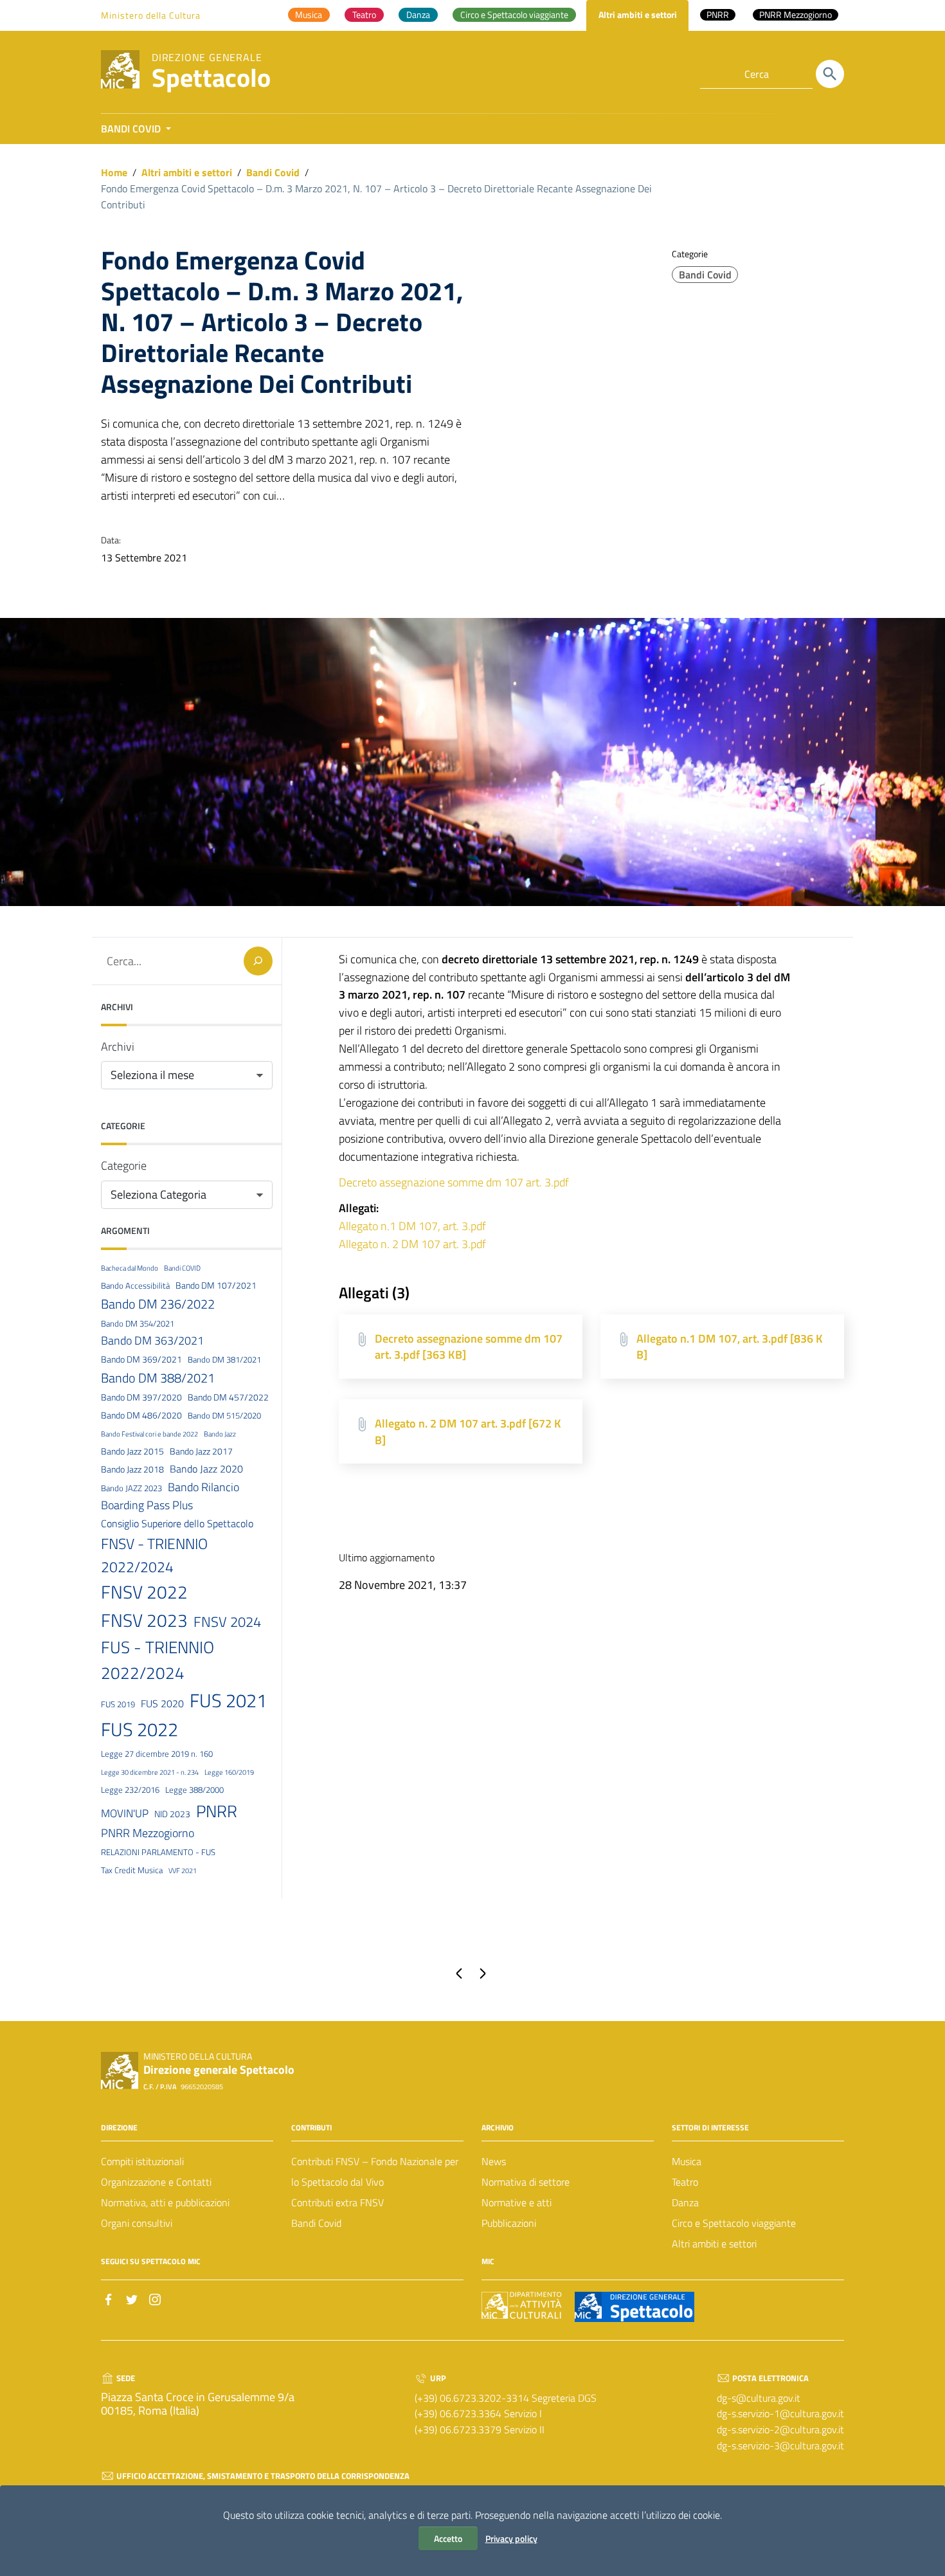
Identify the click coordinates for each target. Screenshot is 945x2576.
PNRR (217, 1811)
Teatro (685, 2182)
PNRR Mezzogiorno (148, 1833)
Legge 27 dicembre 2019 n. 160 (157, 1754)
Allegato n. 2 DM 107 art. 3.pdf (412, 1244)
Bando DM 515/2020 (224, 1415)
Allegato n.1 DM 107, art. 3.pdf (412, 1226)
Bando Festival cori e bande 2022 (149, 1434)
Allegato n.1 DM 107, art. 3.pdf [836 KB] (730, 1347)
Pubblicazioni (509, 2223)
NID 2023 (172, 1814)
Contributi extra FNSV (337, 2202)
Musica (687, 2161)
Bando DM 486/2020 (141, 1415)
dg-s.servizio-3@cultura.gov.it (780, 2445)
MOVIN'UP (125, 1813)
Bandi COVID (182, 1268)
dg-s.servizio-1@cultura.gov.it (780, 2413)
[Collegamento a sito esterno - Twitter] (132, 2298)
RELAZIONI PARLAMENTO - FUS (158, 1852)
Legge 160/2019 (229, 1772)
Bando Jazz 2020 (206, 1469)
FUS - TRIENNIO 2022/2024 (157, 1660)
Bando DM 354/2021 (138, 1323)
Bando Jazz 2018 (132, 1469)
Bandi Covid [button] (132, 129)
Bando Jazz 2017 (201, 1451)
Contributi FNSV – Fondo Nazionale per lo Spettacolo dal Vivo (375, 2172)
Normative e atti (517, 2202)
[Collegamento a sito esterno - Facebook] (109, 2298)
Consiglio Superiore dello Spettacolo (177, 1523)
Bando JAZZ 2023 (131, 1488)
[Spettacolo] (120, 68)
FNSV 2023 (144, 1620)
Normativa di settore (526, 2182)
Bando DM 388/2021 (158, 1378)
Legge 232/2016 (130, 1790)
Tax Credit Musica (132, 1870)
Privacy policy (511, 2538)
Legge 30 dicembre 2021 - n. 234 (150, 1772)
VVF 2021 (183, 1871)
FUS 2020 (162, 1703)
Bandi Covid (273, 172)
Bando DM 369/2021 (141, 1359)
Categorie (124, 1166)
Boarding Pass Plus (147, 1505)
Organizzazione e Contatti (156, 2182)
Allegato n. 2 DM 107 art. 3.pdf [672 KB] (468, 1432)
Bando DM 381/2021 (224, 1359)
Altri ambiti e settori (187, 172)
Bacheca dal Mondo (130, 1268)
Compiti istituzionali (142, 2161)
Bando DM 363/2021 (152, 1340)
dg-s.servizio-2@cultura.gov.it (780, 2429)
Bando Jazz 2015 (132, 1451)
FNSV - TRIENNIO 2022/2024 (154, 1555)
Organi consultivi (137, 2223)
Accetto (448, 2538)
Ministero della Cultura (151, 15)
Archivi (118, 1047)
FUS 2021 (228, 1700)
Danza (685, 2202)
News (494, 2161)
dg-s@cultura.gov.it (759, 2398)
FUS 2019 (118, 1704)
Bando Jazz (220, 1434)
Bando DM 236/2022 (158, 1304)
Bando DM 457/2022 (228, 1397)
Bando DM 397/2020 (141, 1397)
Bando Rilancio (203, 1487)
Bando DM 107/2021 (216, 1285)
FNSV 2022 (144, 1592)
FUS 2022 (139, 1729)
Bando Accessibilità (135, 1285)
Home (114, 172)
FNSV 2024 (227, 1622)
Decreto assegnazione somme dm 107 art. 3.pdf (454, 1182)
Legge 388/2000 (194, 1790)
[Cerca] (830, 74)
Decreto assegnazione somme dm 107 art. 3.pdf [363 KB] (469, 1347)
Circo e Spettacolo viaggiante (734, 2223)
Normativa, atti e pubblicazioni (165, 2202)
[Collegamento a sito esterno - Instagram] (155, 2298)
